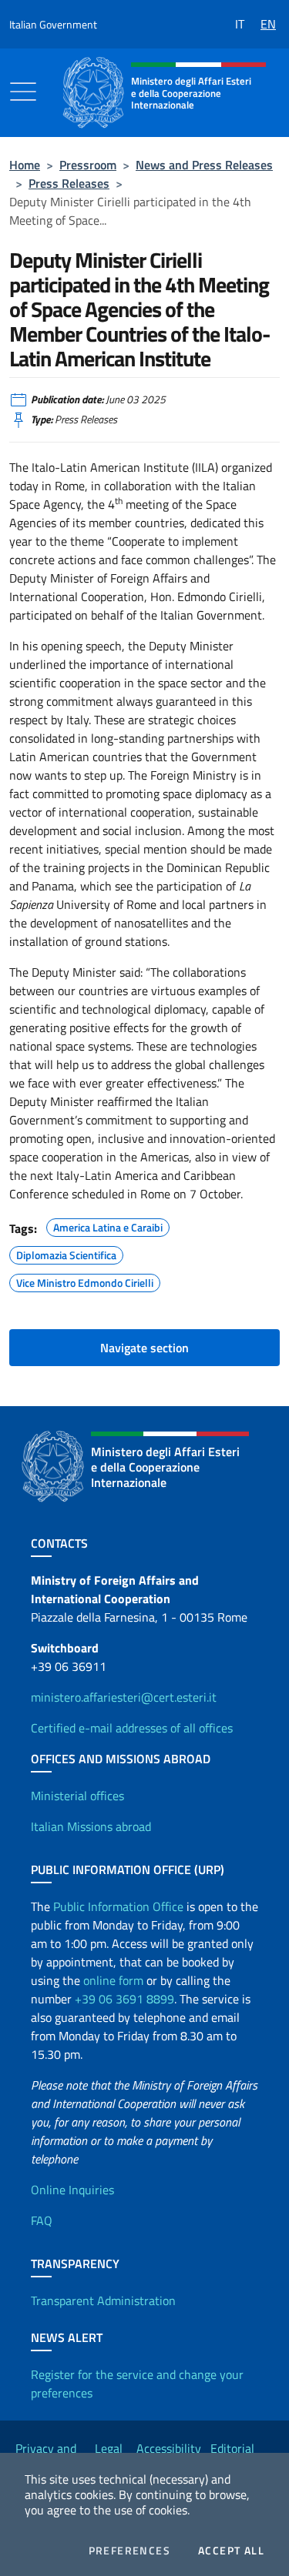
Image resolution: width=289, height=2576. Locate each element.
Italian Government (53, 24)
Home (25, 165)
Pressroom (88, 165)
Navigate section (144, 1348)
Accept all (231, 2551)
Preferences (129, 2551)
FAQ (42, 2220)
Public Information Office (118, 1906)
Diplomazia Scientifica (66, 1253)
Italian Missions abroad (91, 1826)
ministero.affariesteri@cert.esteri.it (124, 1697)
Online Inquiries (72, 2190)
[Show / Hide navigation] (23, 92)
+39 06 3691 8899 (124, 1999)
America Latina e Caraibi (108, 1225)
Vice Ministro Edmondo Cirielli (85, 1281)
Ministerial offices (77, 1796)
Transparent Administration (103, 2300)
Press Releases (69, 183)
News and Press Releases (204, 165)
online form (113, 1980)
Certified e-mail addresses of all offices (132, 1728)
